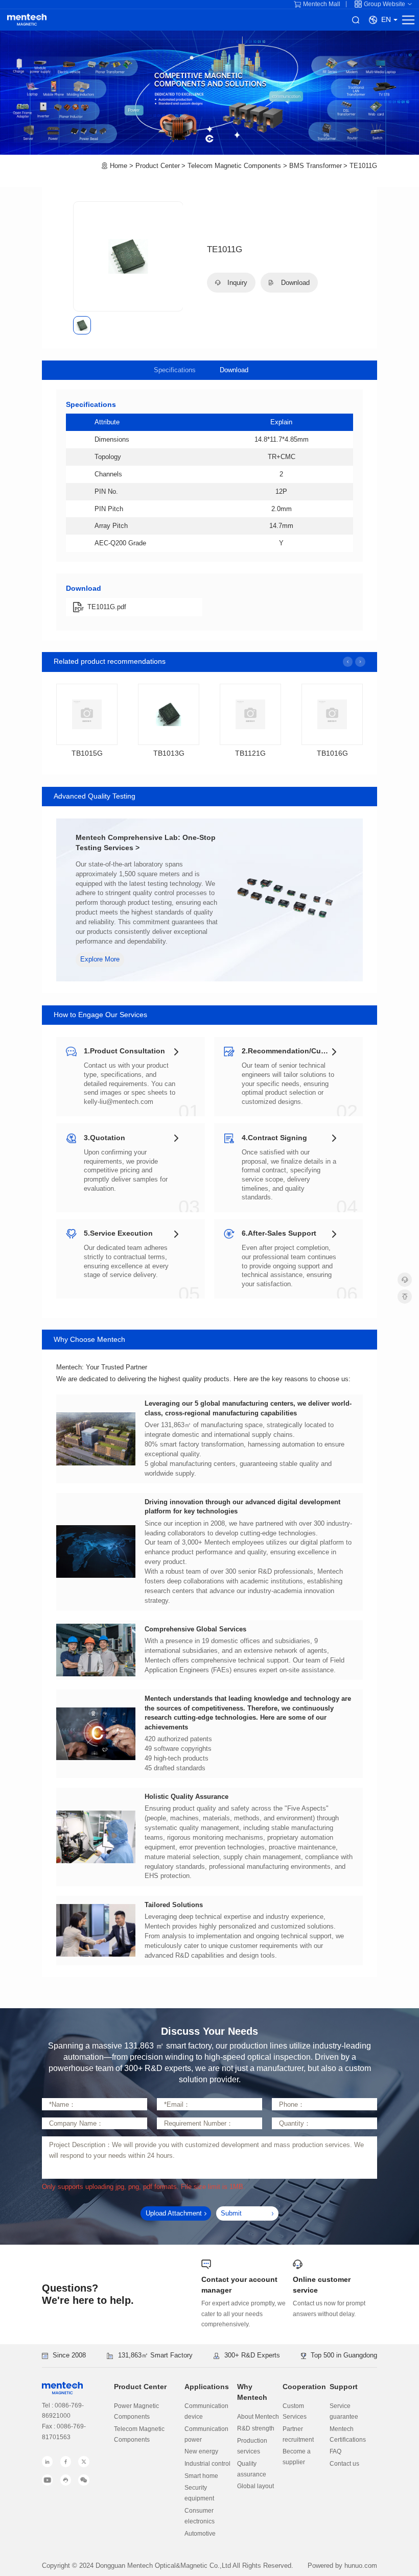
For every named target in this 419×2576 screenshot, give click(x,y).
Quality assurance (252, 2469)
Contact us (344, 2464)
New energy (201, 2451)
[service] (405, 1280)
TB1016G (332, 753)
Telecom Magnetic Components (234, 166)
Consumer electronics (200, 2516)
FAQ (335, 2451)
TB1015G (87, 753)
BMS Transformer (316, 166)
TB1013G (169, 753)
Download (234, 370)
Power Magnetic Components (136, 2411)
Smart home (201, 2476)
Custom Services (295, 2411)
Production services (252, 2446)
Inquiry (236, 283)
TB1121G (250, 753)
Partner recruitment (298, 2434)
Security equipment (199, 2493)
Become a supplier (297, 2457)
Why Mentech (252, 2392)
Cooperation (304, 2387)
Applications (207, 2387)
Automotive (200, 2534)
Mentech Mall (322, 4)
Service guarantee (344, 2411)
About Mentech (258, 2417)
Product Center (158, 166)
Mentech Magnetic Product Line (27, 20)
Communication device (206, 2411)
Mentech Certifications (348, 2434)
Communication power (206, 2434)
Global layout (255, 2486)
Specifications (175, 370)
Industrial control (207, 2464)
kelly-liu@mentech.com (119, 1102)
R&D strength (256, 2428)
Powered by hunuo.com (342, 2566)
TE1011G (363, 166)
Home (119, 166)
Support (344, 2387)
